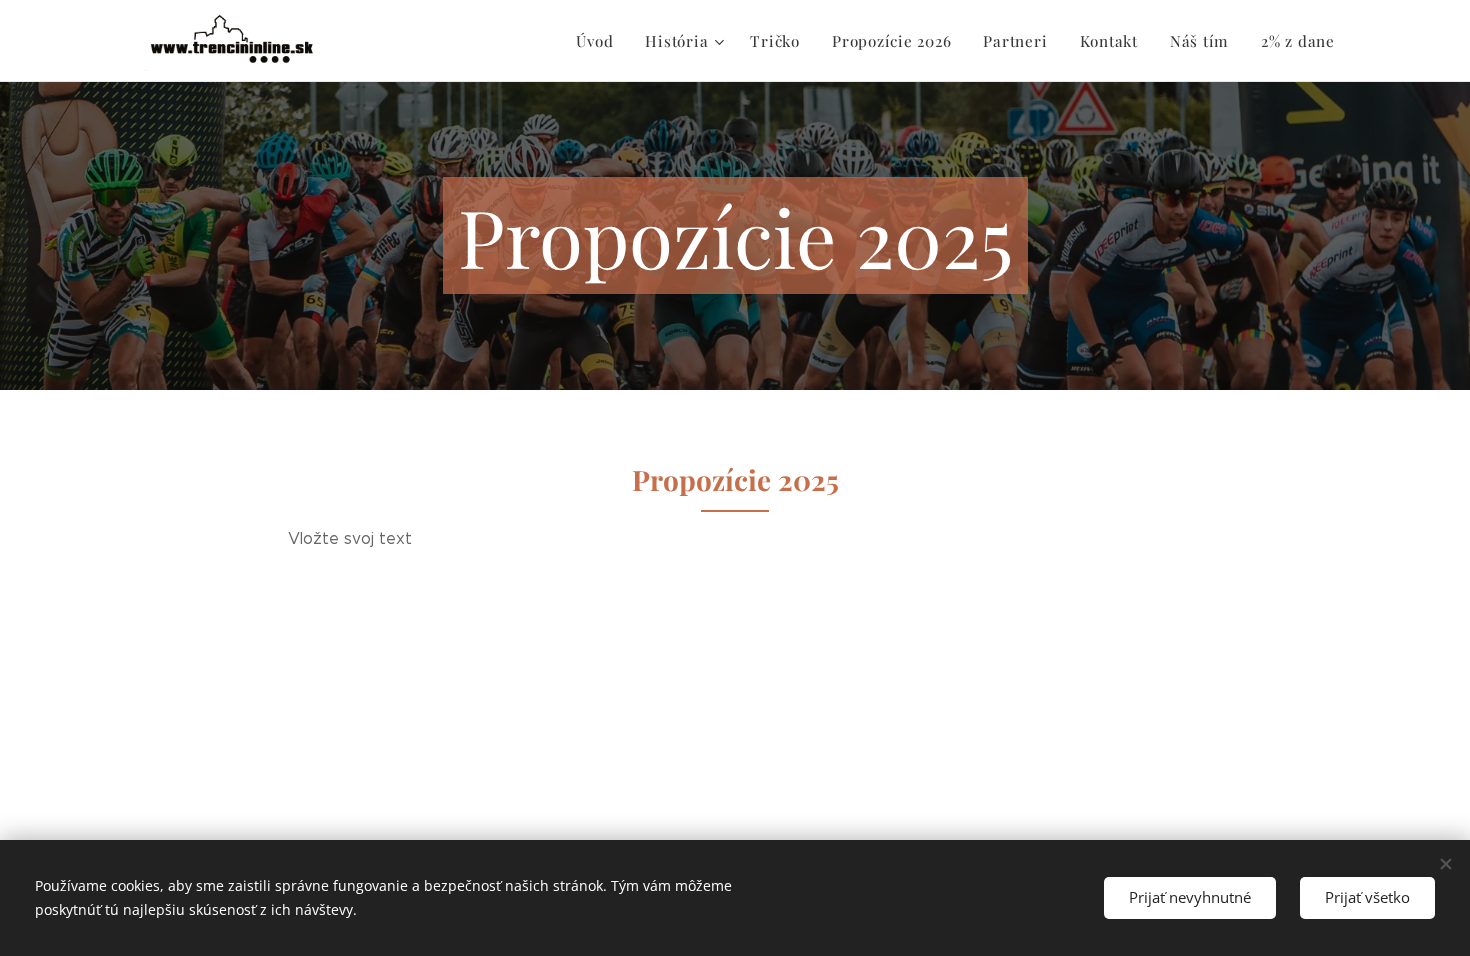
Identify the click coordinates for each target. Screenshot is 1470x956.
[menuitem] (600, 41)
